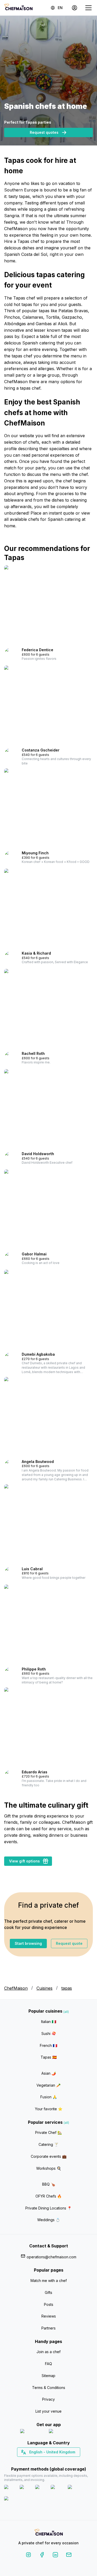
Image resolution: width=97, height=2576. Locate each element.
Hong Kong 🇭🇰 (62, 2461)
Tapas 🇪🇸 (49, 2057)
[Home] (18, 8)
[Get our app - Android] (63, 2432)
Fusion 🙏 (49, 2097)
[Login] (74, 8)
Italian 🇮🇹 (49, 2022)
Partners (48, 2328)
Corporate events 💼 (49, 2156)
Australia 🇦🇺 (57, 2461)
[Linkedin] (55, 2556)
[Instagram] (28, 2556)
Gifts (48, 2292)
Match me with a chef (49, 2281)
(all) (66, 2012)
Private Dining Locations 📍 (48, 2208)
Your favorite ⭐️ (49, 2109)
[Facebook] (42, 2556)
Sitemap (48, 2376)
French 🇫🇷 (48, 2045)
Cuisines (44, 1988)
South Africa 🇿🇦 (47, 2461)
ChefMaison (16, 1988)
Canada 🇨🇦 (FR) (44, 2461)
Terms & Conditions (49, 2388)
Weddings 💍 (49, 2220)
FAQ (48, 2364)
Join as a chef (48, 2352)
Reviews (49, 2316)
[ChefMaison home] (49, 2533)
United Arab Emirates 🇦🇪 (52, 2461)
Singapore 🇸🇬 (65, 2461)
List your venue (48, 2411)
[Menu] (88, 8)
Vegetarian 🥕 (48, 2085)
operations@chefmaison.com (51, 2257)
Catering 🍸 (48, 2144)
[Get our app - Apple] (32, 2432)
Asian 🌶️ (49, 2073)
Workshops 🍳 (49, 2168)
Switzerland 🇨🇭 (38, 2461)
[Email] (69, 2556)
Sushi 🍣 (49, 2033)
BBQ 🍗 (49, 2184)
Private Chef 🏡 (48, 2132)
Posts (49, 2304)
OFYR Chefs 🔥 (48, 2196)
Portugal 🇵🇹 (32, 2461)
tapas (67, 1988)
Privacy (48, 2399)
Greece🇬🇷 (35, 2461)
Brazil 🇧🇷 (59, 2461)
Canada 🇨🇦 (40, 2461)
